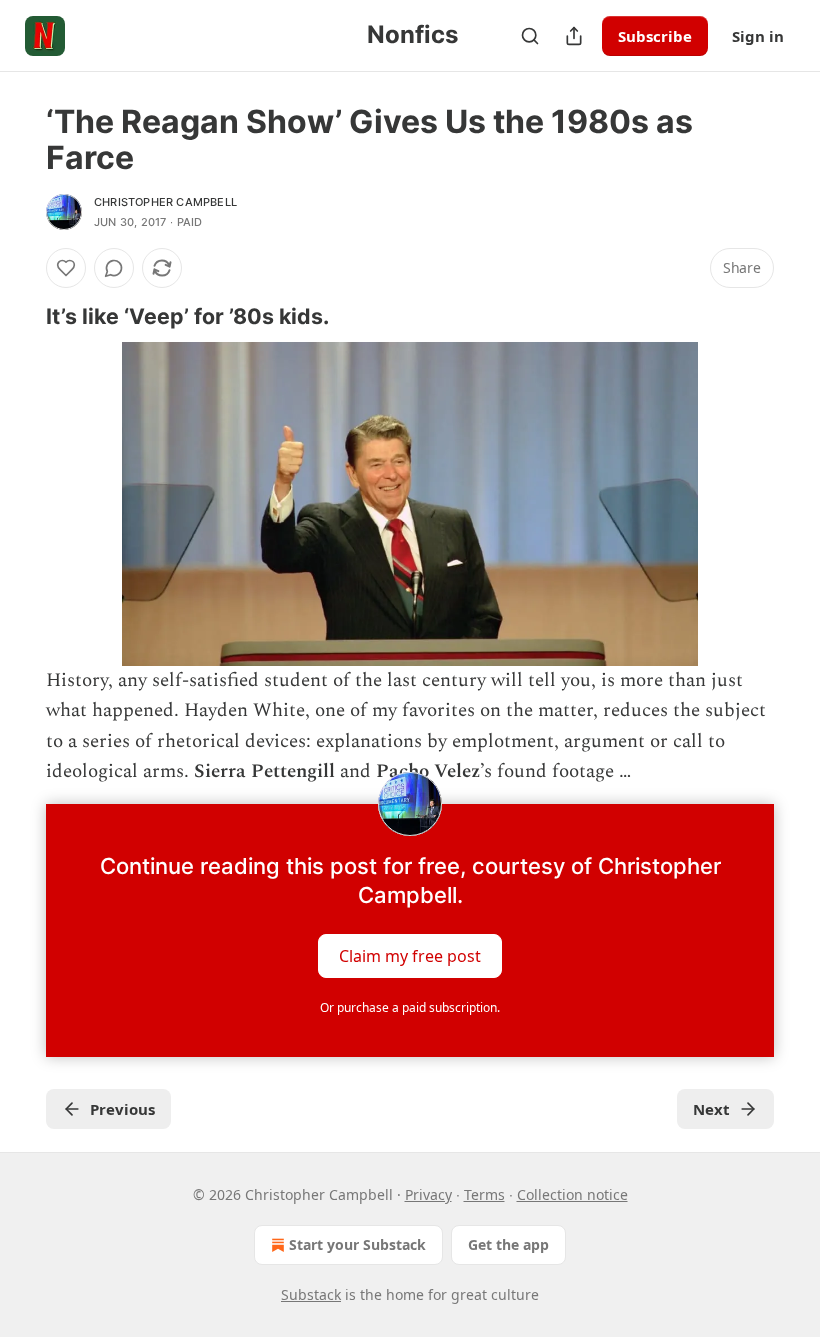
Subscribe (655, 36)
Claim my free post (410, 955)
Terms (484, 1194)
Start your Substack (357, 1244)
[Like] (66, 268)
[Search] (530, 36)
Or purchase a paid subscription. (410, 1007)
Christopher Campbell (165, 202)
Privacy (428, 1194)
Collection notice (572, 1194)
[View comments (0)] (114, 268)
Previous (122, 1109)
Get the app (508, 1244)
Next (711, 1109)
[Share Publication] (574, 36)
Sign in (758, 36)
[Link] (18, 316)
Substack (311, 1294)
